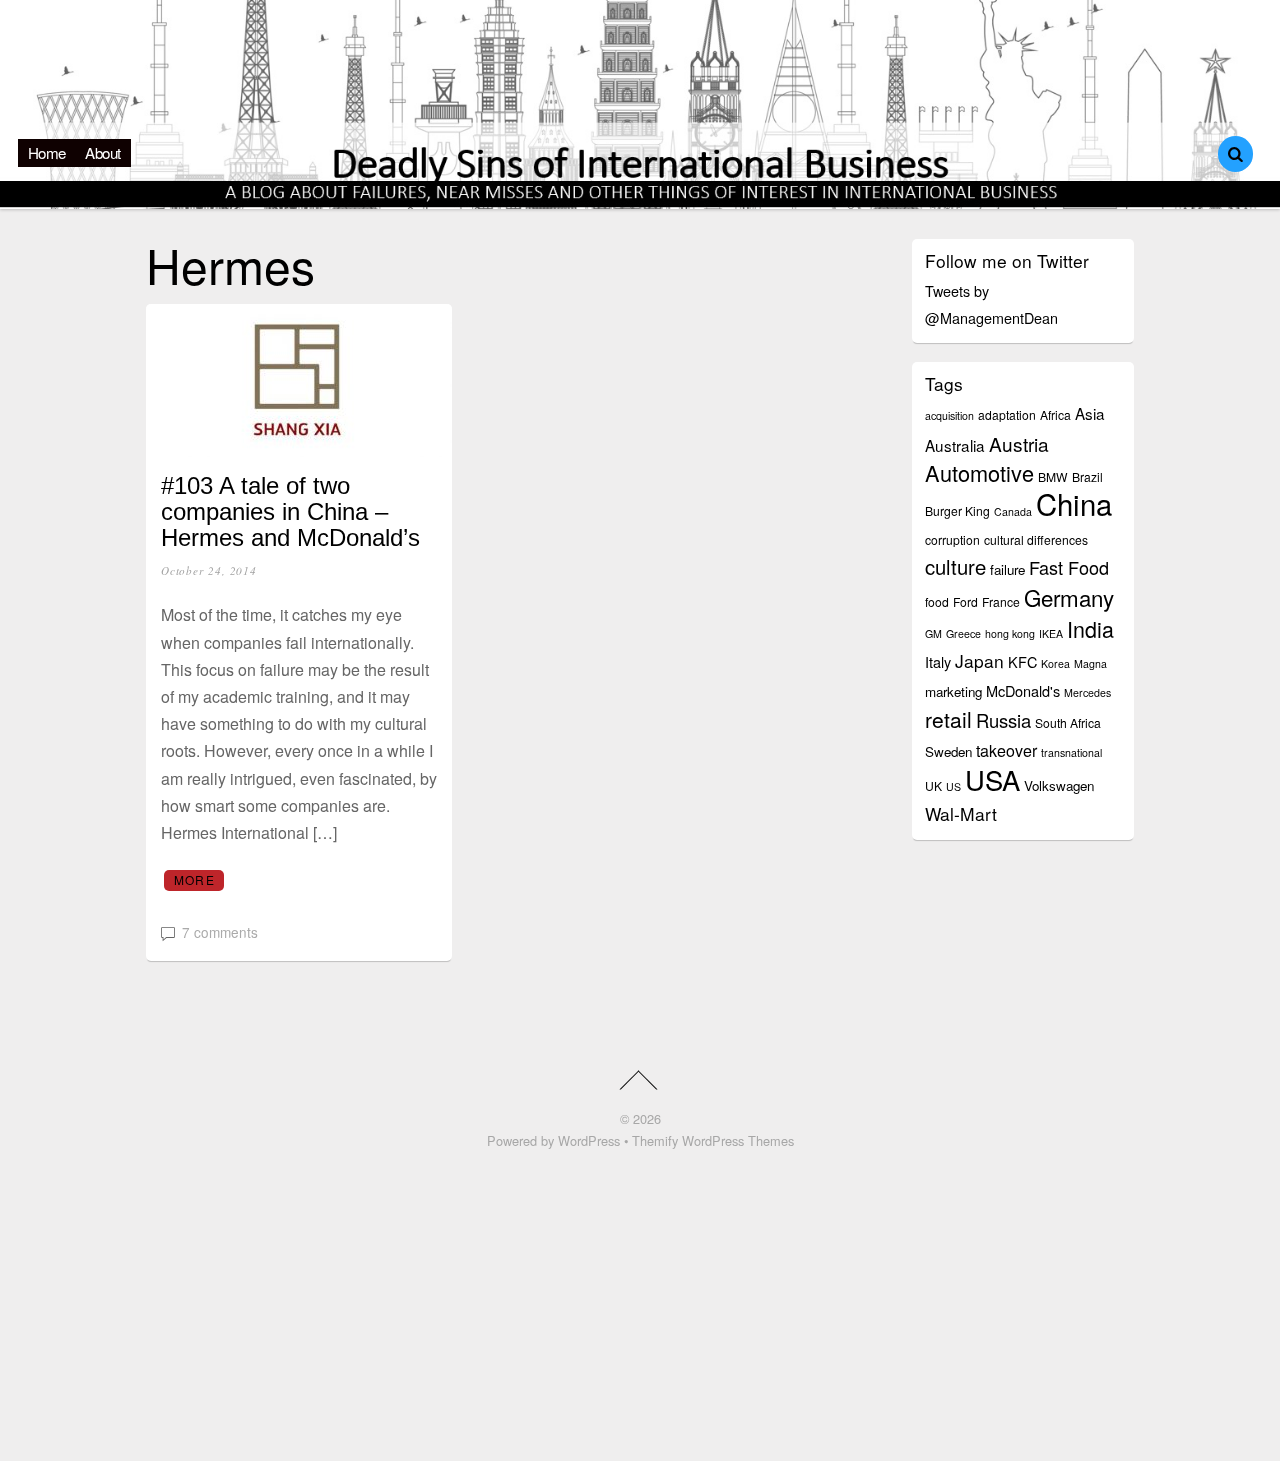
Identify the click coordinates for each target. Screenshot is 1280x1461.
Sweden (948, 751)
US (953, 786)
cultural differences (1036, 539)
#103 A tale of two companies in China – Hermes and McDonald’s (290, 512)
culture (955, 566)
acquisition (949, 415)
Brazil (1087, 476)
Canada (1013, 511)
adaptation (1007, 414)
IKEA (1051, 633)
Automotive (979, 472)
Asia (1090, 413)
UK (933, 785)
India (1090, 628)
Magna (1090, 663)
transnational (1071, 752)
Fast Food (1069, 567)
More (194, 879)
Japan (979, 660)
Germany (1069, 597)
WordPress (589, 1140)
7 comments (220, 932)
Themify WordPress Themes (713, 1140)
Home (47, 152)
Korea (1055, 663)
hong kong (1010, 633)
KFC (1022, 661)
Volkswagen (1059, 785)
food (937, 601)
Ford (965, 601)
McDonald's (1023, 690)
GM (933, 633)
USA (992, 779)
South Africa (1068, 722)
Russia (1003, 720)
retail (948, 719)
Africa (1055, 414)
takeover (1006, 750)
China (1074, 503)
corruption (952, 539)
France (1001, 601)
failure (1007, 569)
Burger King (957, 510)
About (103, 152)
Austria (1019, 443)
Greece (963, 633)
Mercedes (1087, 692)
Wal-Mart (961, 813)
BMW (1053, 476)
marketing (953, 691)
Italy (938, 661)
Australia (955, 445)
